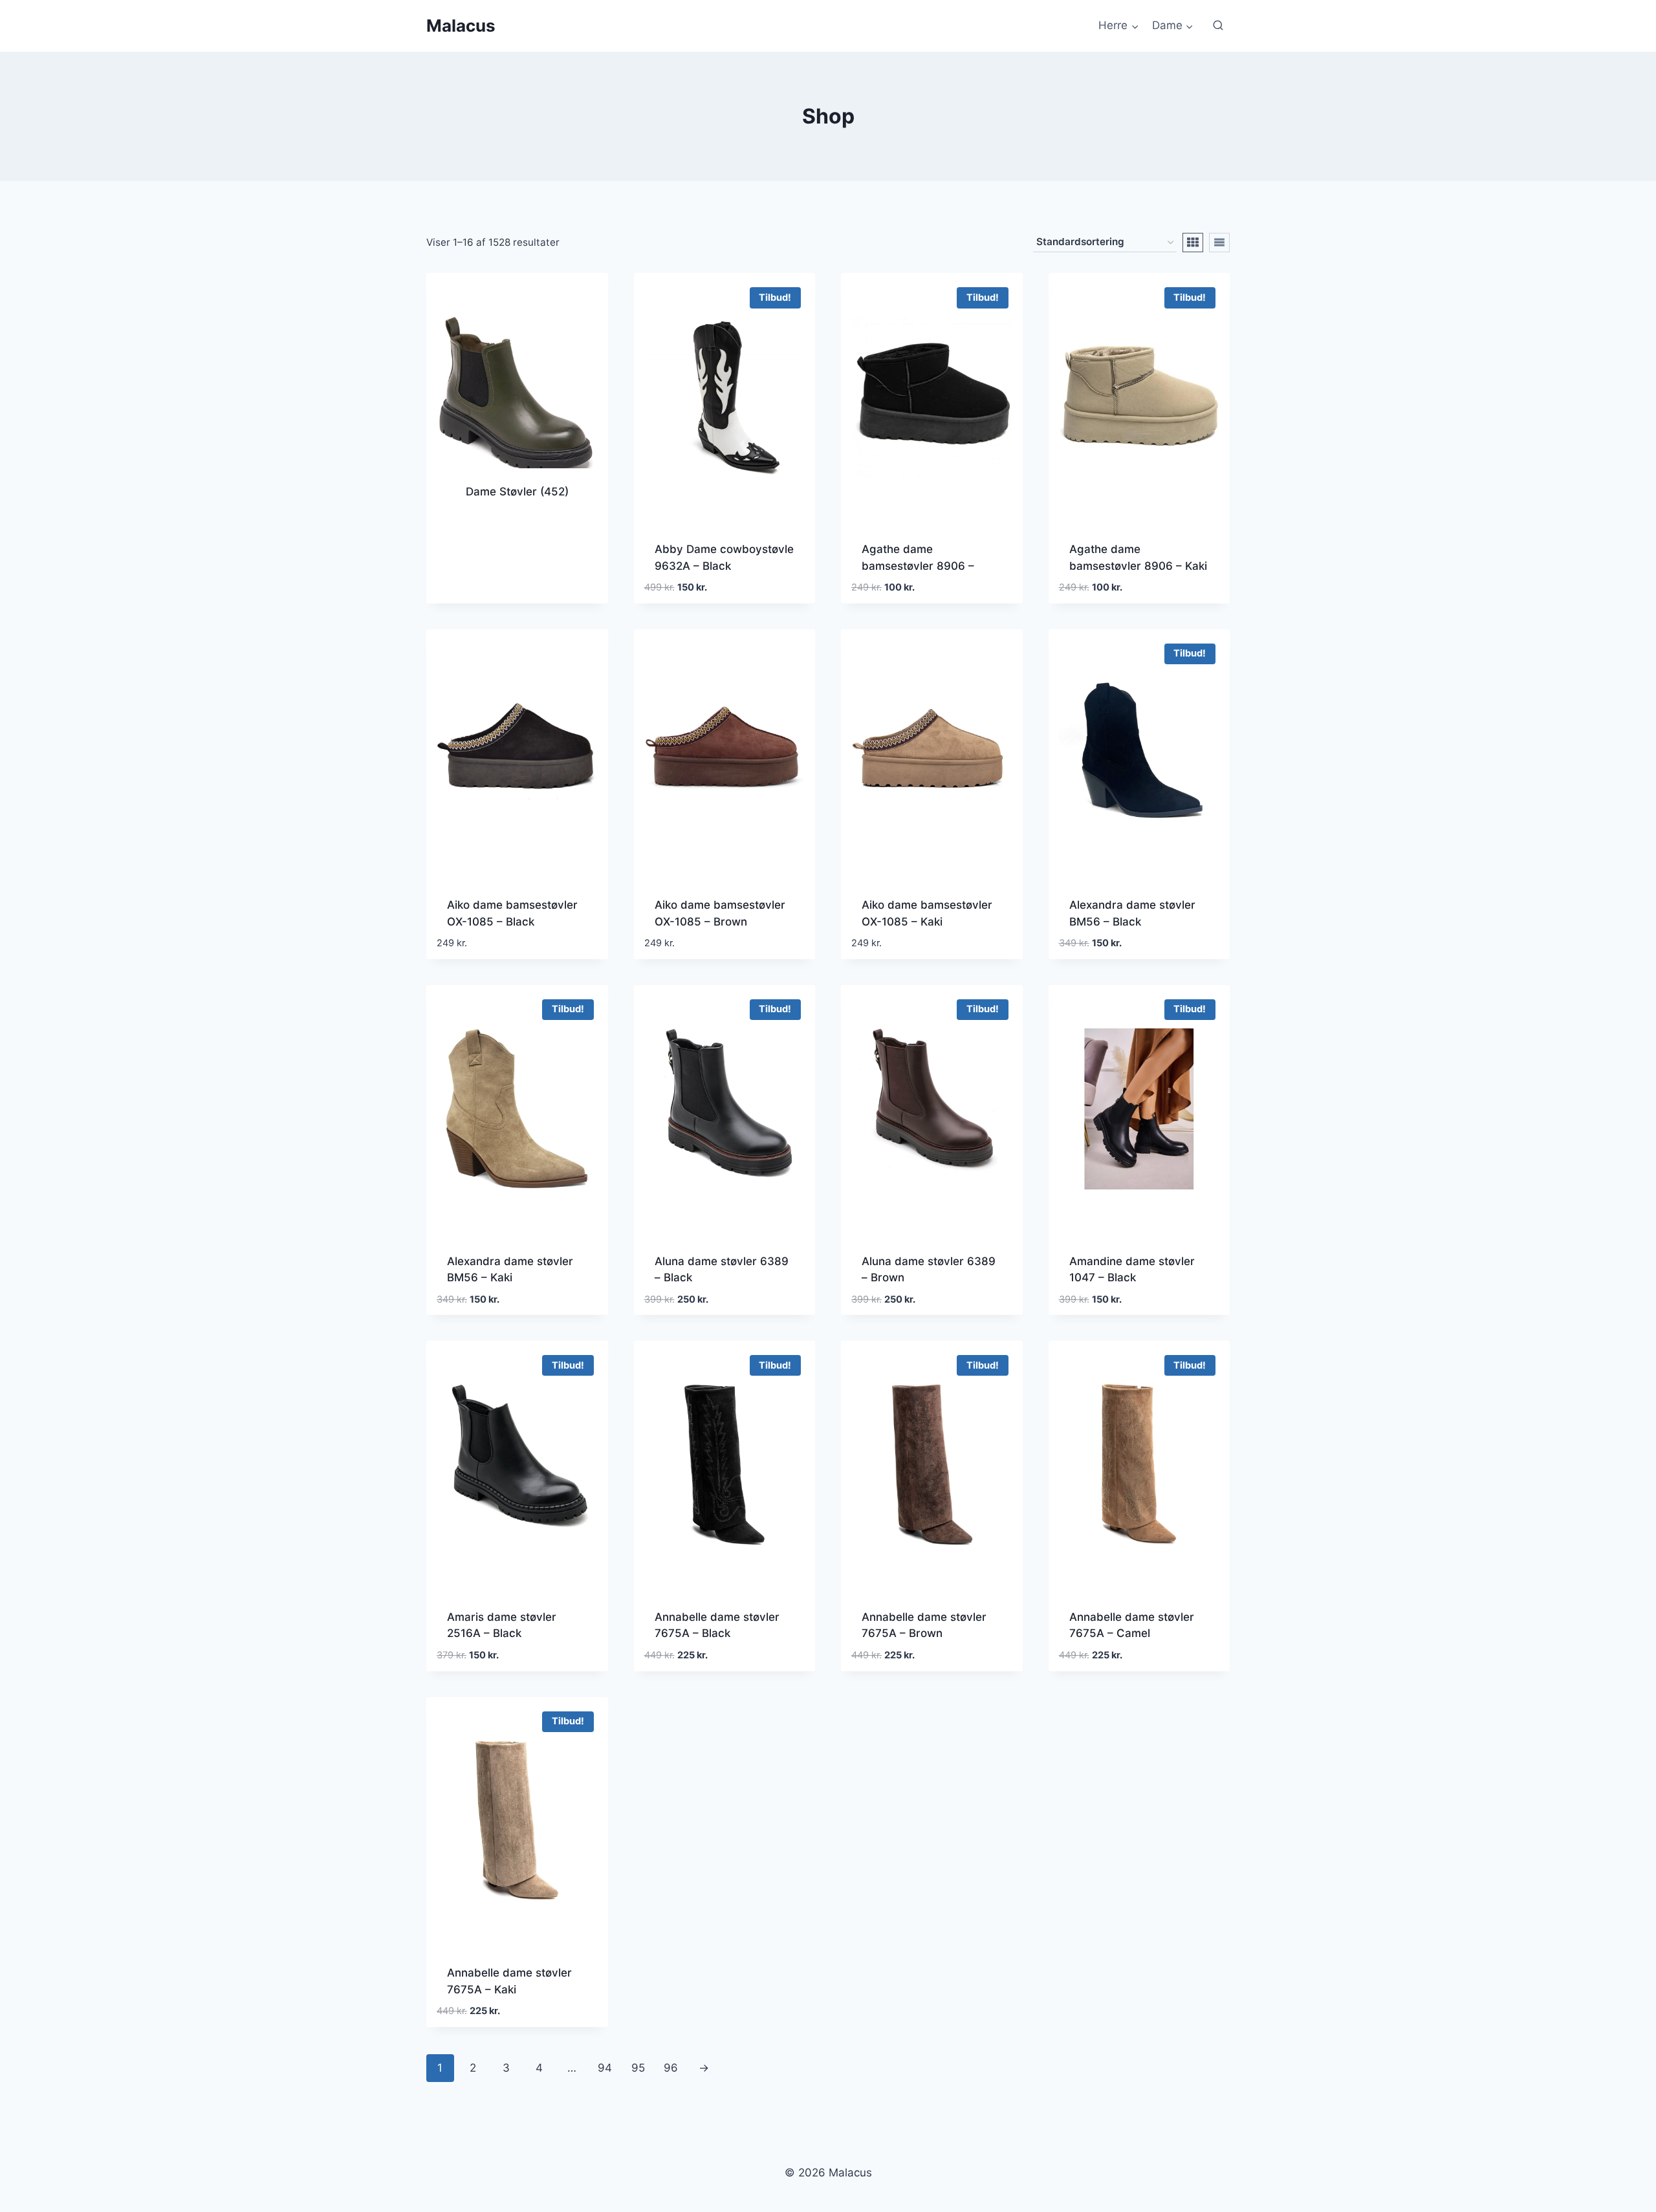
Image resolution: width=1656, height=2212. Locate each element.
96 (671, 2068)
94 (605, 2068)
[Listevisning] (1219, 243)
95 (638, 2068)
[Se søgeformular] (1218, 26)
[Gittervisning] (1193, 243)
